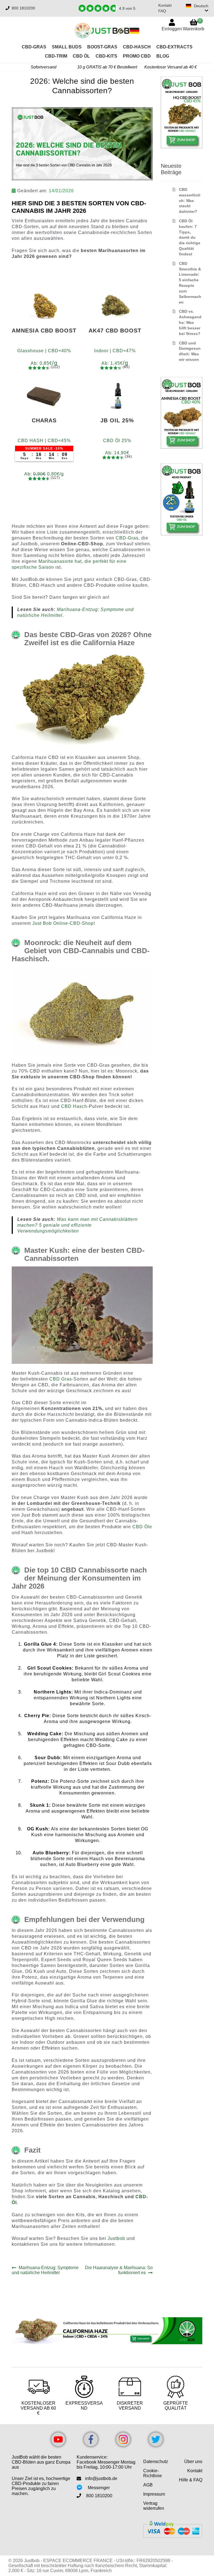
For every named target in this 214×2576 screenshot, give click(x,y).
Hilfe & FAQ (191, 2480)
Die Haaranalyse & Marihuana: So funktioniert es (119, 2270)
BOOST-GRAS (102, 47)
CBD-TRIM (56, 56)
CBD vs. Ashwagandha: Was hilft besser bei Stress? (190, 322)
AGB (148, 2485)
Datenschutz (156, 2462)
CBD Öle (142, 1527)
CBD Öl (81, 56)
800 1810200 (23, 8)
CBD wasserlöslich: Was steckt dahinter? (190, 200)
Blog (163, 56)
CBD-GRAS (34, 47)
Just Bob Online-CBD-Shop (63, 923)
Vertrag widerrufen (154, 2506)
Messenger (99, 2488)
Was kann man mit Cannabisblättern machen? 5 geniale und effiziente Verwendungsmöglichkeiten (77, 1225)
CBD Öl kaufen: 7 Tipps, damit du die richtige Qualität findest (190, 237)
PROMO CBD (137, 56)
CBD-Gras (127, 538)
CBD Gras (61, 1379)
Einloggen (172, 29)
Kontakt (165, 5)
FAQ (162, 11)
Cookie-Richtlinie (153, 2473)
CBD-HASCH (137, 47)
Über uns (193, 2462)
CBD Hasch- (75, 1106)
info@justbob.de (101, 2478)
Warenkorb (194, 25)
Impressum (154, 2494)
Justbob (116, 2238)
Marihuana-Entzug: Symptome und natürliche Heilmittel (45, 2270)
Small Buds (67, 47)
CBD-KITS (106, 56)
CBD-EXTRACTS (174, 47)
